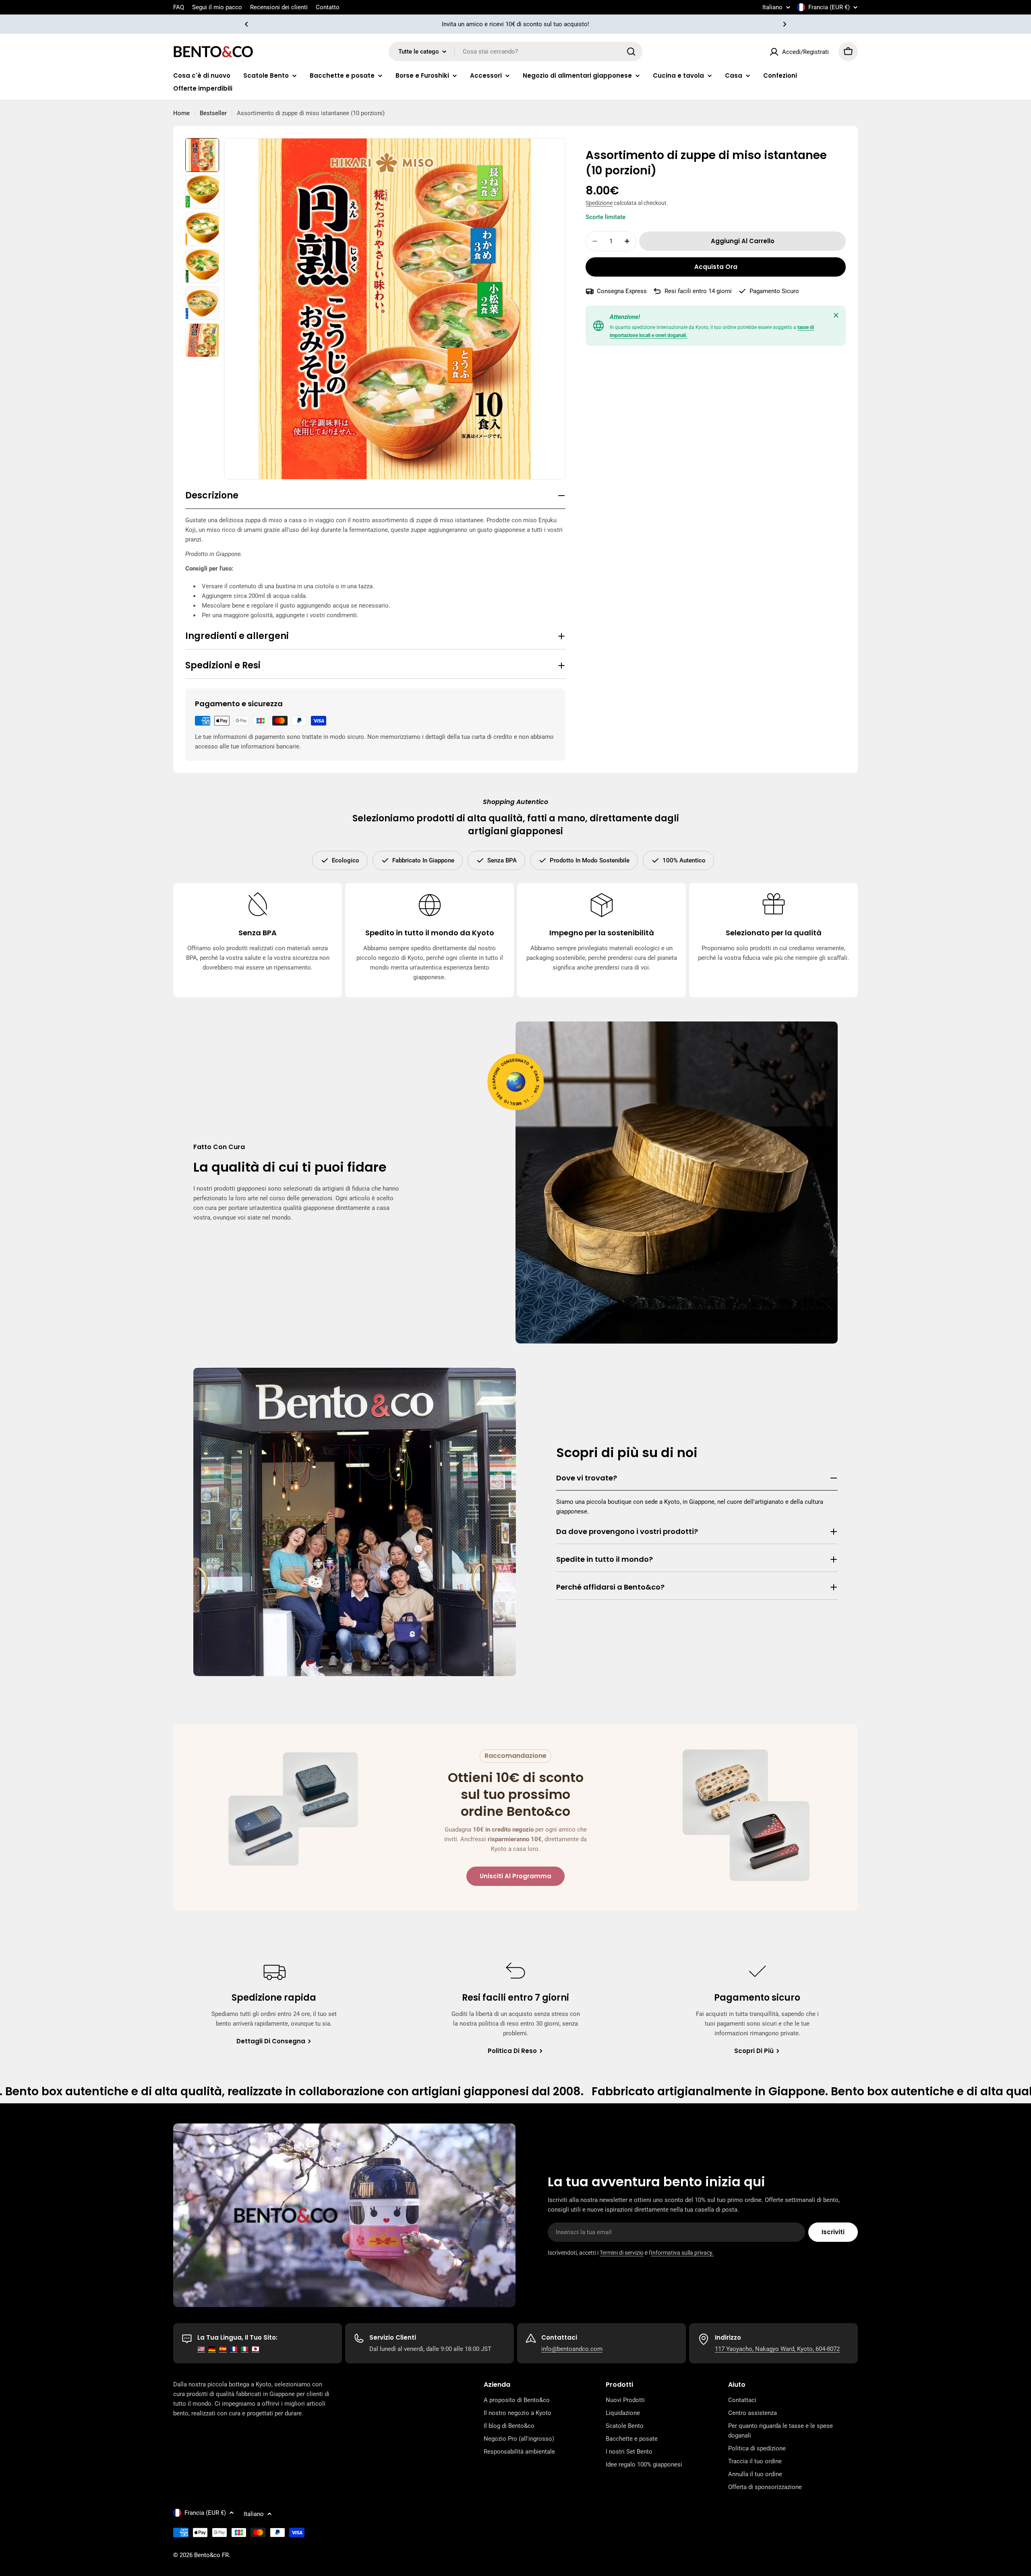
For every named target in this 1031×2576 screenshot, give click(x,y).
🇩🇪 (212, 2349)
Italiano (772, 7)
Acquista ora (716, 267)
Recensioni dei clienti (279, 7)
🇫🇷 (234, 2349)
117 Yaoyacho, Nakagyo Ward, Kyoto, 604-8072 (777, 2349)
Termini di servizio (622, 2253)
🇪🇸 (223, 2349)
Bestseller (213, 113)
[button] (246, 24)
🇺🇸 (201, 2349)
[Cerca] (631, 52)
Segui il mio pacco (217, 7)
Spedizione (599, 203)
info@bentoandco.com (572, 2349)
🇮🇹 (245, 2349)
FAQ (179, 7)
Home (181, 113)
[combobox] (515, 52)
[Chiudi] (836, 315)
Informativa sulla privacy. (682, 2253)
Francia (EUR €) (829, 7)
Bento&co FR (211, 2555)
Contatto (328, 7)
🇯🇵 (256, 2349)
